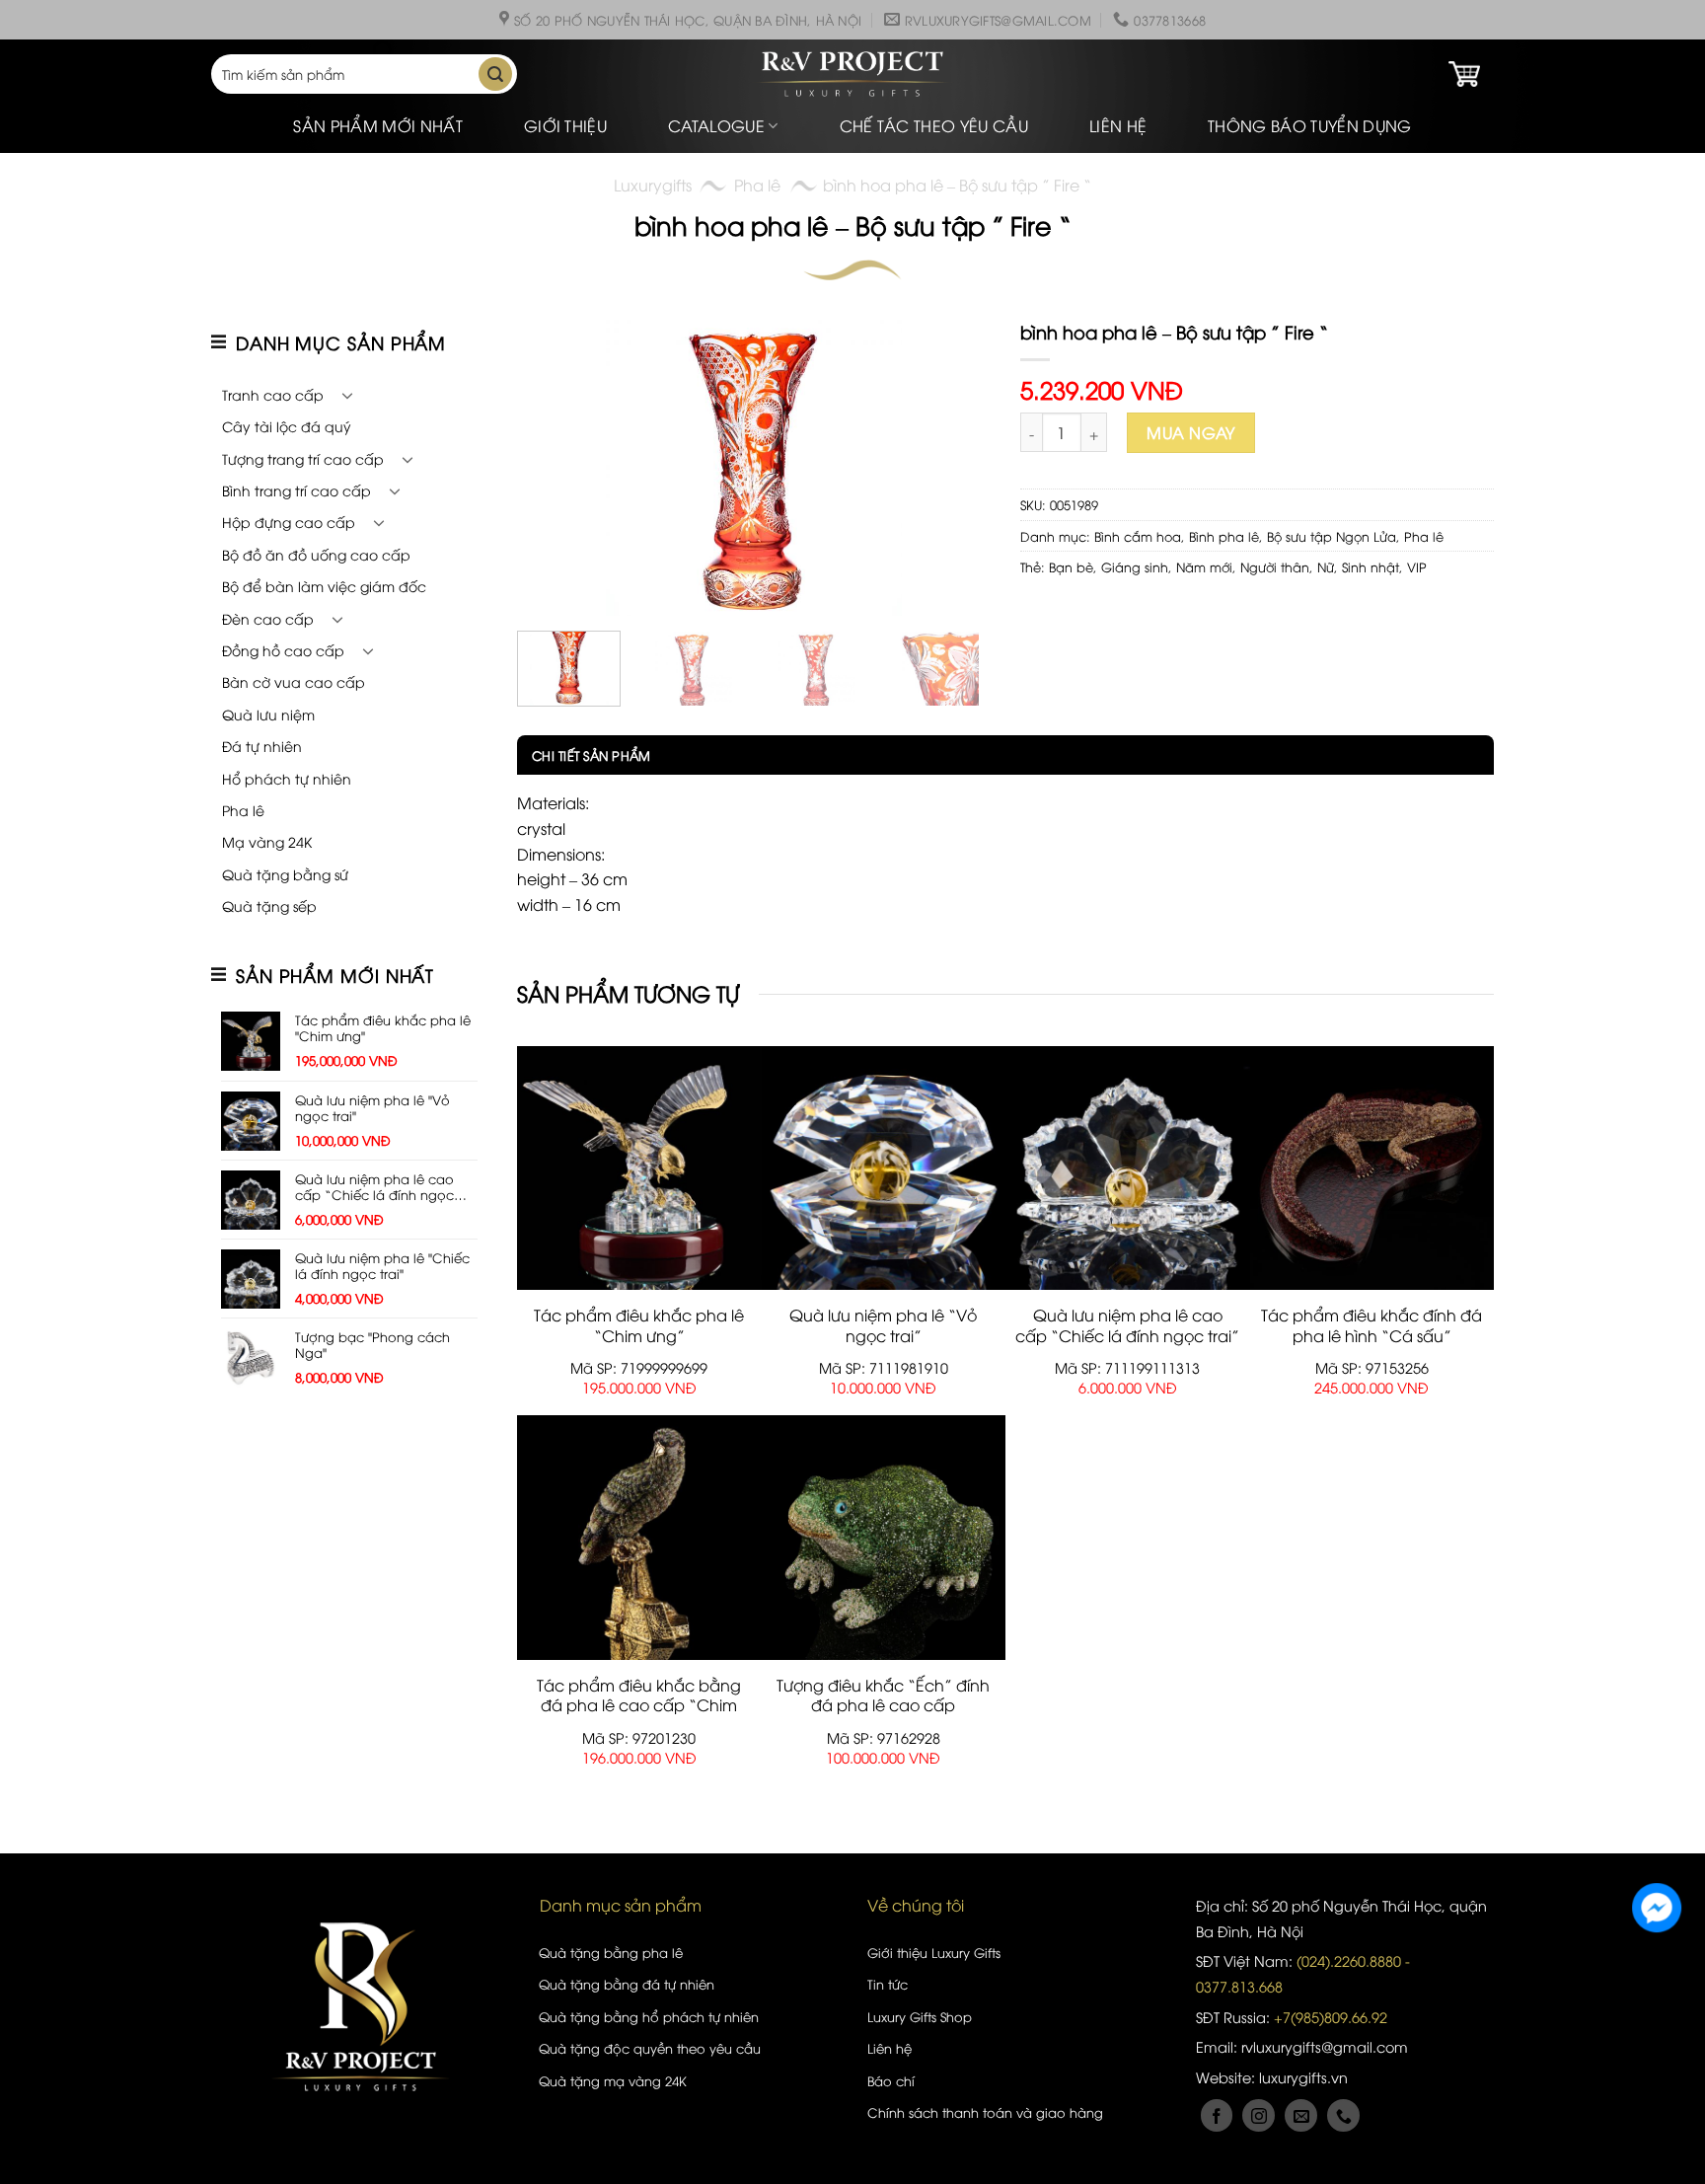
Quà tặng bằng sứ (285, 874)
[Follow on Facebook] (1217, 2115)
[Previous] (552, 468)
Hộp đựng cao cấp (289, 522)
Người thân (1275, 566)
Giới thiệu (565, 125)
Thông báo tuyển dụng (1309, 125)
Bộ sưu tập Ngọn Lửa (1332, 536)
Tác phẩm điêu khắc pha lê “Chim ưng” (639, 1325)
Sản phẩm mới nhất (377, 125)
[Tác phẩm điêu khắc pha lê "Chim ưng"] (639, 1167)
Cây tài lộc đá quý (287, 426)
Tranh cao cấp (273, 394)
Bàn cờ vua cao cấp (294, 681)
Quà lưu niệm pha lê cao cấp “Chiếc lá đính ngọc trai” (1127, 1325)
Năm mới (1204, 566)
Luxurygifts (653, 185)
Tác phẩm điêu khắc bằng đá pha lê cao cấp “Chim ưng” (639, 1705)
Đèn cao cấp (268, 618)
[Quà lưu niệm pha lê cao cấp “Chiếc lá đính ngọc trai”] (1128, 1167)
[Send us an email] (1301, 2115)
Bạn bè (1071, 566)
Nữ (1326, 566)
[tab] (584, 755)
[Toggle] (347, 395)
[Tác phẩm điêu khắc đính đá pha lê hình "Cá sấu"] (1372, 1167)
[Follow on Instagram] (1259, 2115)
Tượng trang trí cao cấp (303, 458)
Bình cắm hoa (1138, 536)
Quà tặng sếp (269, 905)
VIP (1417, 566)
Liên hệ (1118, 125)
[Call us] (1343, 2115)
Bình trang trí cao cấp (297, 490)
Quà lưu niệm (268, 714)
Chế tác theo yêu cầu (934, 125)
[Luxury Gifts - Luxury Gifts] (852, 75)
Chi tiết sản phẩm (591, 755)
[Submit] (495, 74)
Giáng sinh (1135, 566)
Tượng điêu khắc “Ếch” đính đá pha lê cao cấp (883, 1695)
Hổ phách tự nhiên (287, 778)
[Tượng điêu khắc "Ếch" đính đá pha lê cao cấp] (884, 1538)
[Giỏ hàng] (1464, 74)
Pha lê (757, 185)
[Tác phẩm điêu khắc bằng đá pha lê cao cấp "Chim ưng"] (639, 1538)
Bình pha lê (1224, 536)
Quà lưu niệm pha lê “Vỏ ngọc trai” (883, 1325)
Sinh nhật (1371, 566)
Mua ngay (1191, 432)
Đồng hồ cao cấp (283, 650)
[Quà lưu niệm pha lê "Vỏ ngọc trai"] (884, 1167)
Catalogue (716, 125)
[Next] (956, 468)
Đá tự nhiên (262, 746)
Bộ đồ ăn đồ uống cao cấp (316, 554)
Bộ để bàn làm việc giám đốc (324, 586)
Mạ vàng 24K (267, 841)
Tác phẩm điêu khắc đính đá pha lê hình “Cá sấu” (1371, 1325)
